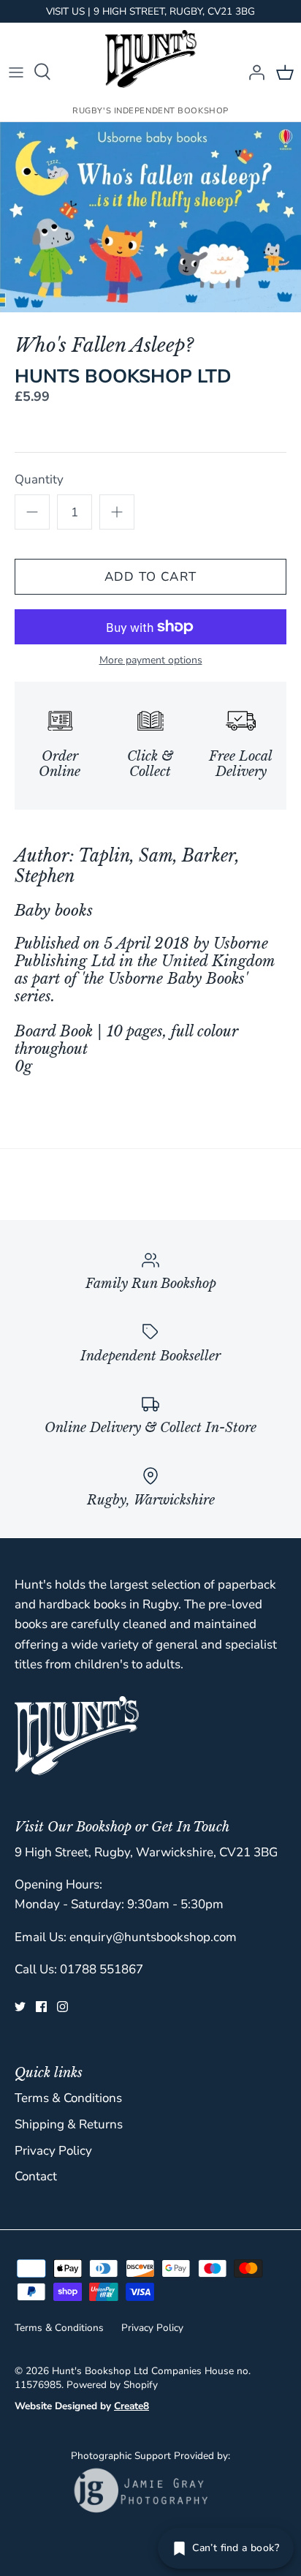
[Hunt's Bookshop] (151, 59)
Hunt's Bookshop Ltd (100, 2371)
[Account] (253, 72)
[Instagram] (62, 2007)
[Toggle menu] (16, 72)
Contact (36, 2176)
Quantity (39, 479)
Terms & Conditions (68, 2098)
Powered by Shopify (112, 2385)
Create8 (132, 2406)
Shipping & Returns (69, 2124)
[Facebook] (41, 2007)
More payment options (151, 661)
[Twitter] (20, 2007)
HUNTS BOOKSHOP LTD (123, 376)
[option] (150, 217)
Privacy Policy (53, 2151)
